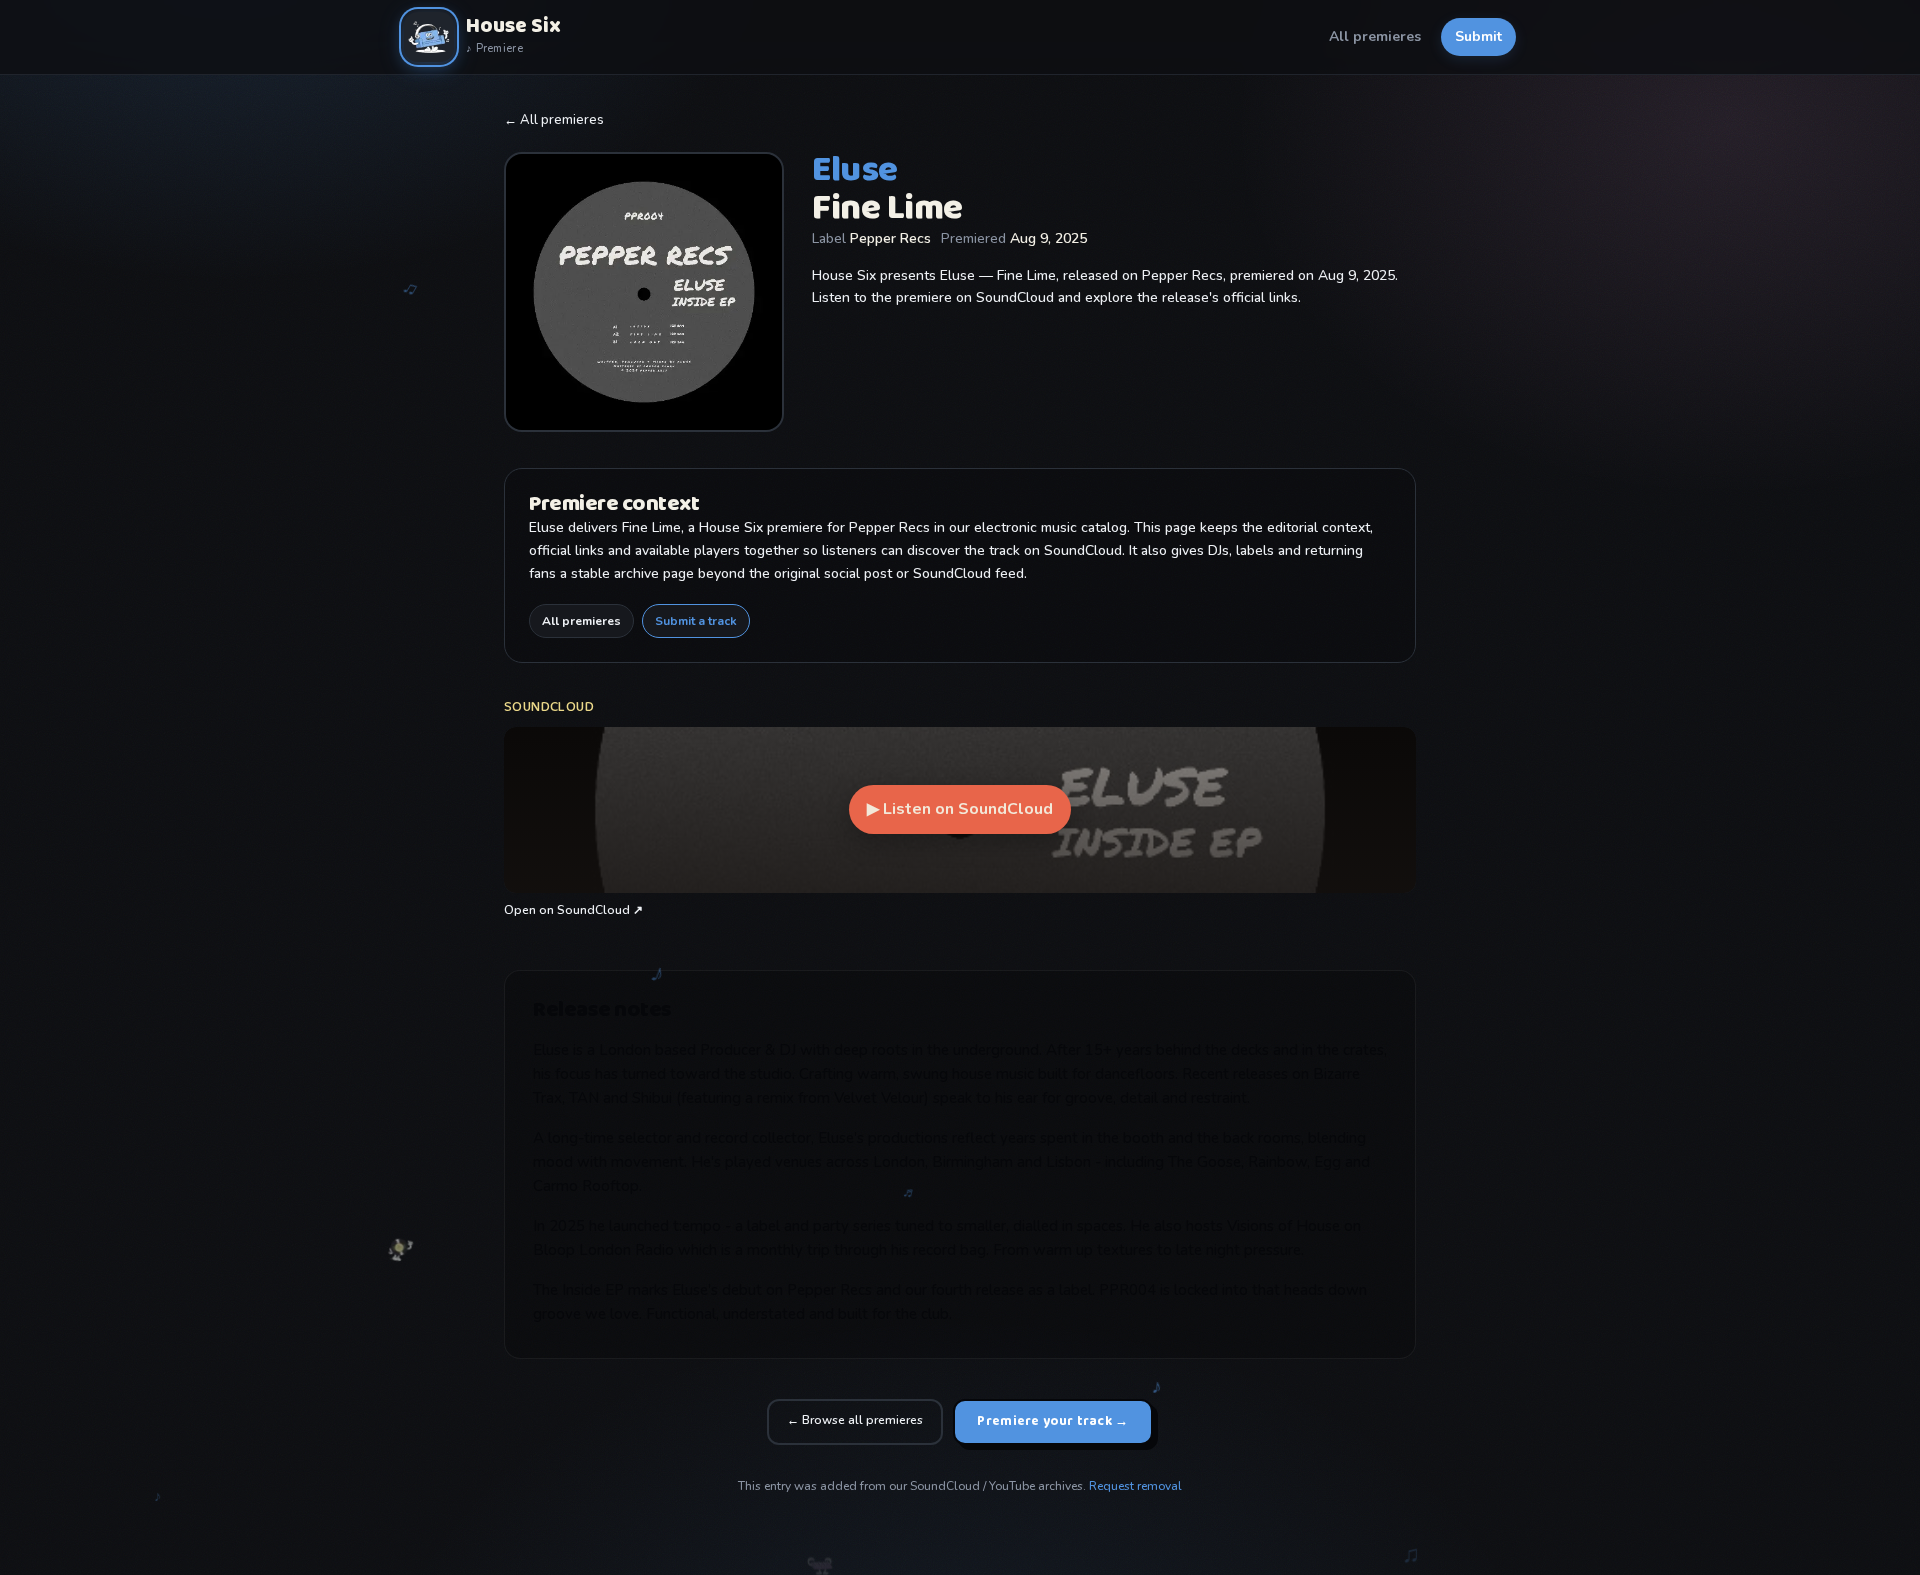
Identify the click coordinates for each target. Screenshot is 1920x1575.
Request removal (1135, 1486)
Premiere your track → (1052, 1421)
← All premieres (554, 120)
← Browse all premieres (855, 1420)
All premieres (1375, 36)
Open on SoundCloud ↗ (573, 910)
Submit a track (696, 621)
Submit (1478, 36)
